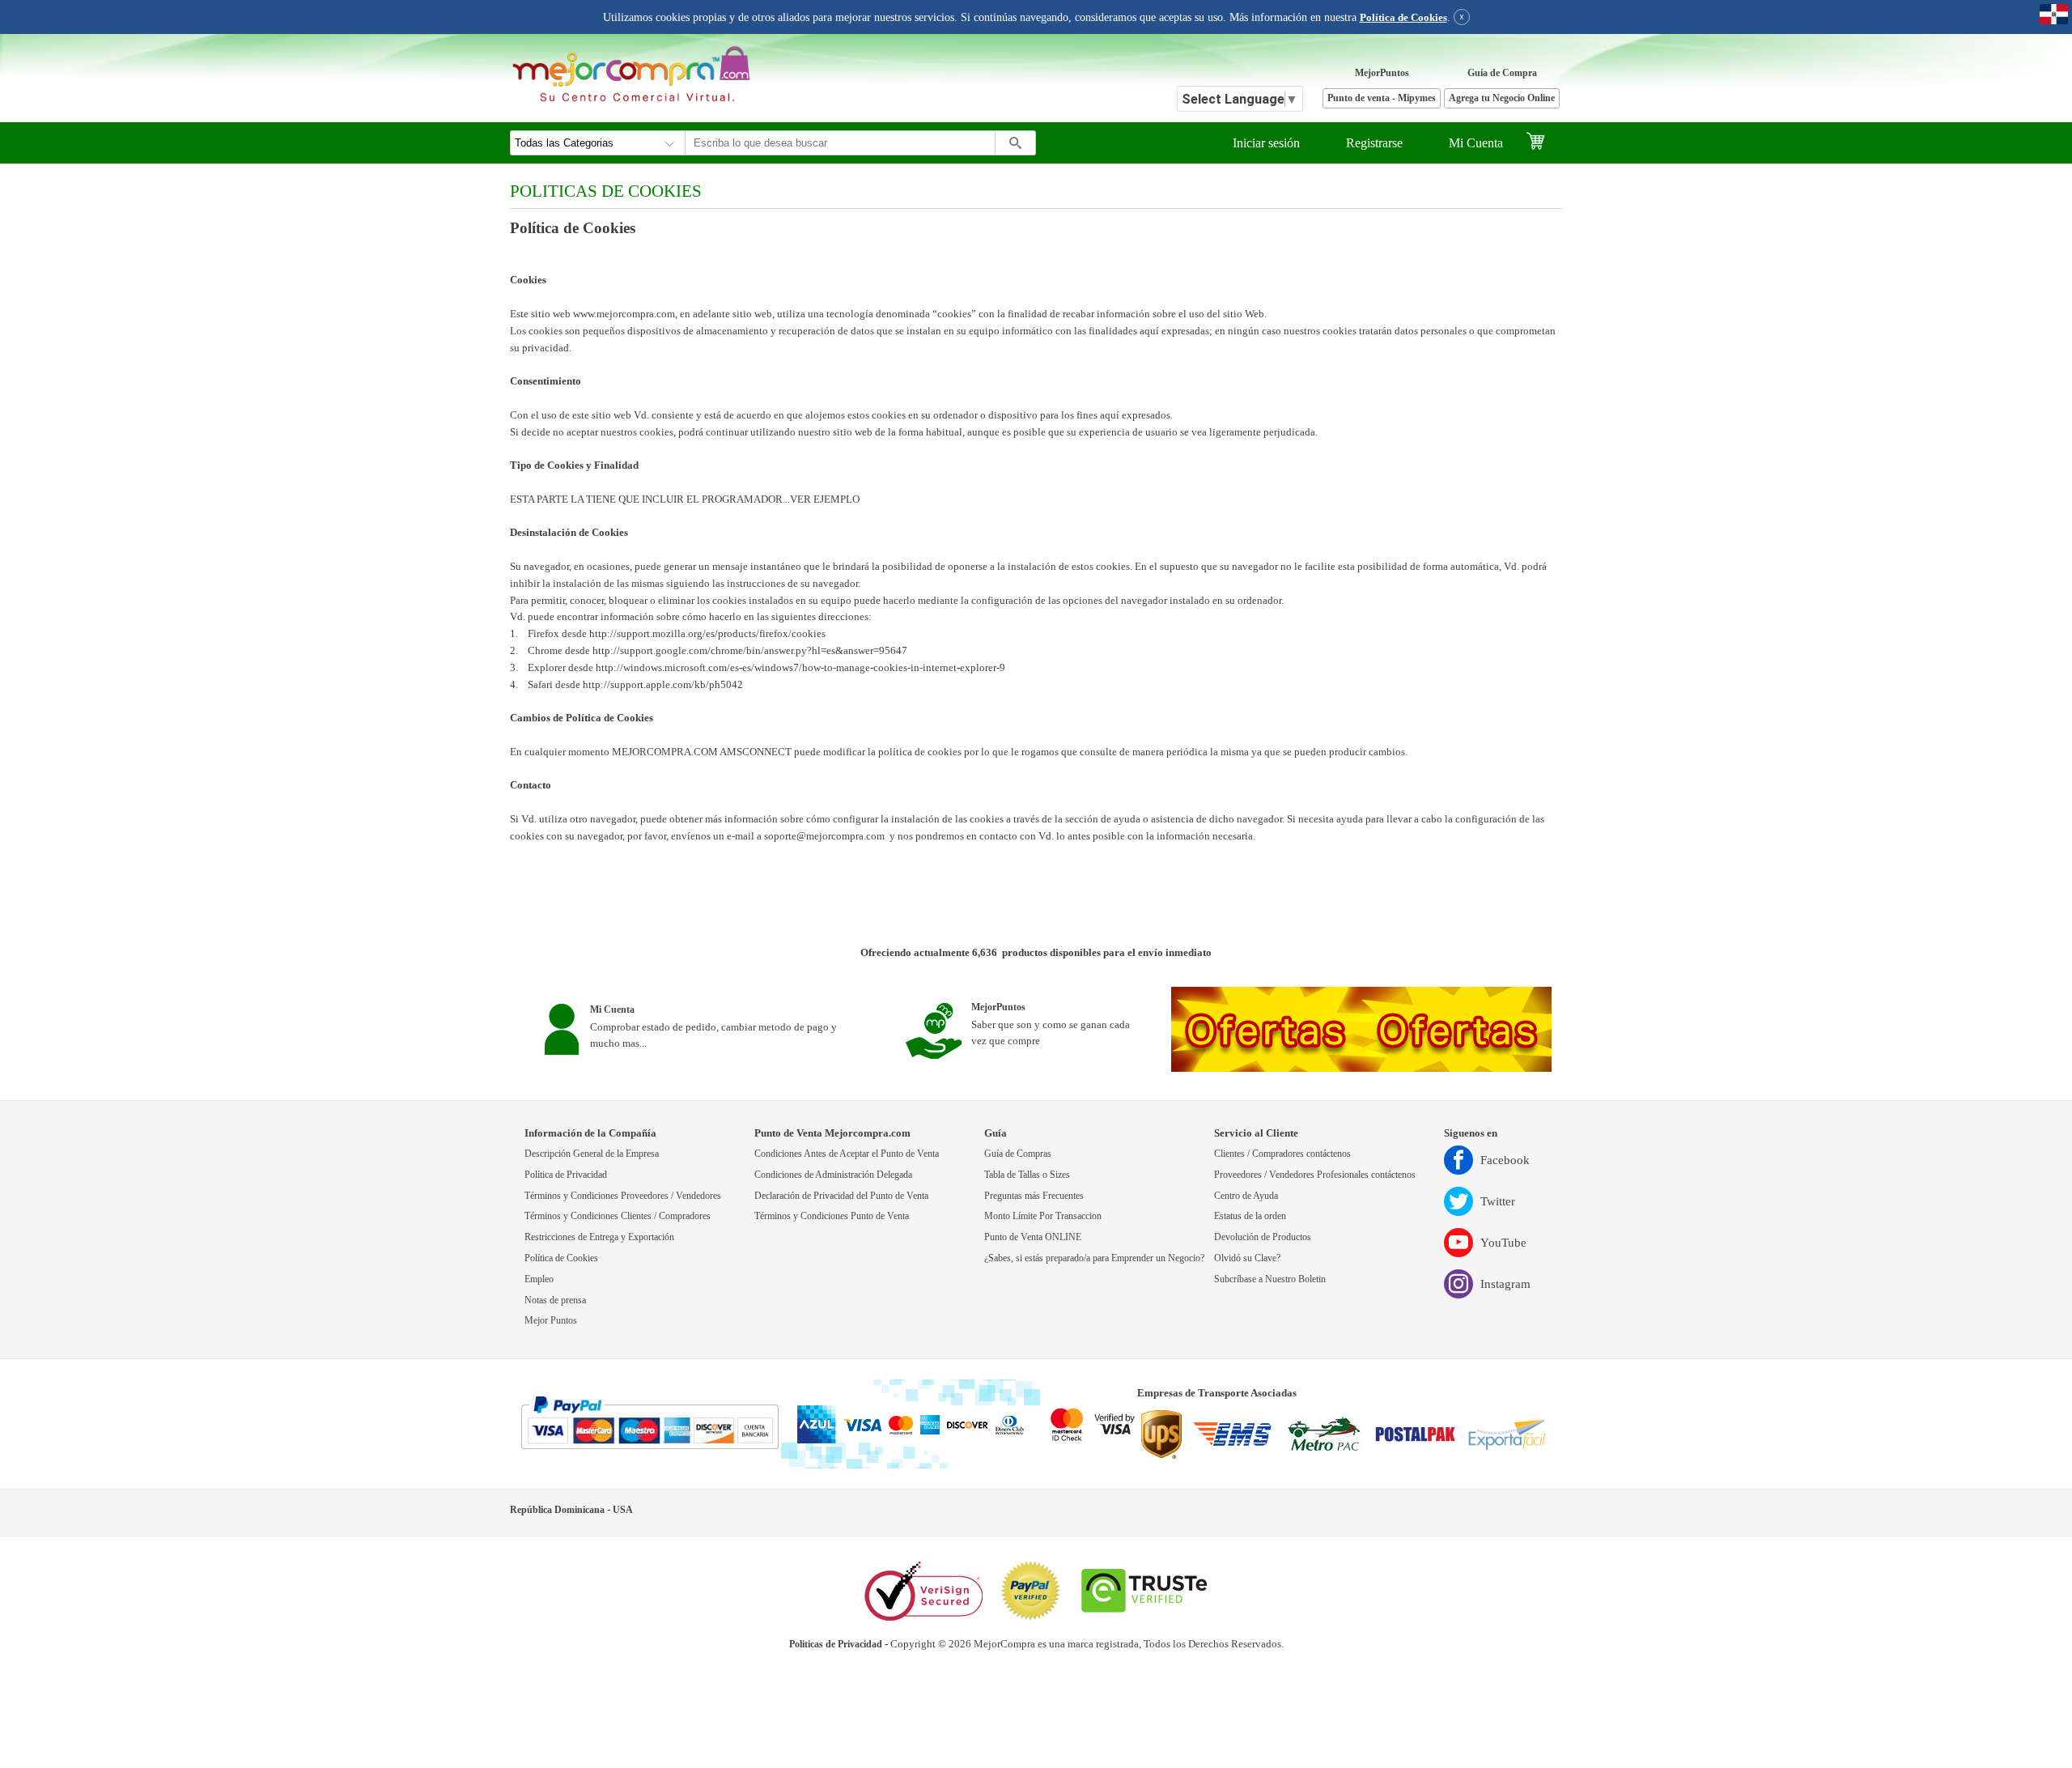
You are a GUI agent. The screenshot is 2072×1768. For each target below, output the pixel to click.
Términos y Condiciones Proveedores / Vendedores (623, 1196)
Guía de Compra (1502, 73)
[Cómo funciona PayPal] (650, 1424)
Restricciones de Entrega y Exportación (599, 1237)
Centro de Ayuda (1246, 1196)
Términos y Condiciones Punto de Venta (832, 1216)
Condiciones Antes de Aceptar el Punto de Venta (847, 1154)
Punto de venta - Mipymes (1382, 98)
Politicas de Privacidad (836, 1645)
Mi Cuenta (1476, 143)
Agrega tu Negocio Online (1502, 98)
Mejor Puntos (551, 1321)
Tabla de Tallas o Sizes (1027, 1175)
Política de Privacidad (566, 1175)
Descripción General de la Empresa (592, 1154)
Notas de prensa (555, 1300)
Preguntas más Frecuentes (1034, 1196)
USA (623, 1510)
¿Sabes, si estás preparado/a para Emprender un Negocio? (1094, 1258)
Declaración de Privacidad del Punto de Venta (841, 1196)
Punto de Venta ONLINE (1033, 1237)
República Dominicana (557, 1510)
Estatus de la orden (1250, 1216)
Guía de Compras (1018, 1154)
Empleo (539, 1279)
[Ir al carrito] (1544, 143)
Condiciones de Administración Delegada (833, 1175)
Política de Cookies (1403, 18)
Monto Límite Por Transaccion (1043, 1216)
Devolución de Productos (1263, 1237)
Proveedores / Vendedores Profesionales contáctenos (1315, 1175)
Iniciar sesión (1266, 143)
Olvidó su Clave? (1247, 1258)
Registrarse (1374, 143)
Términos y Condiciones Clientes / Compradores (618, 1216)
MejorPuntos (1382, 73)
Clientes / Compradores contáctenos (1282, 1154)
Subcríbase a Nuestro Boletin (1270, 1279)
